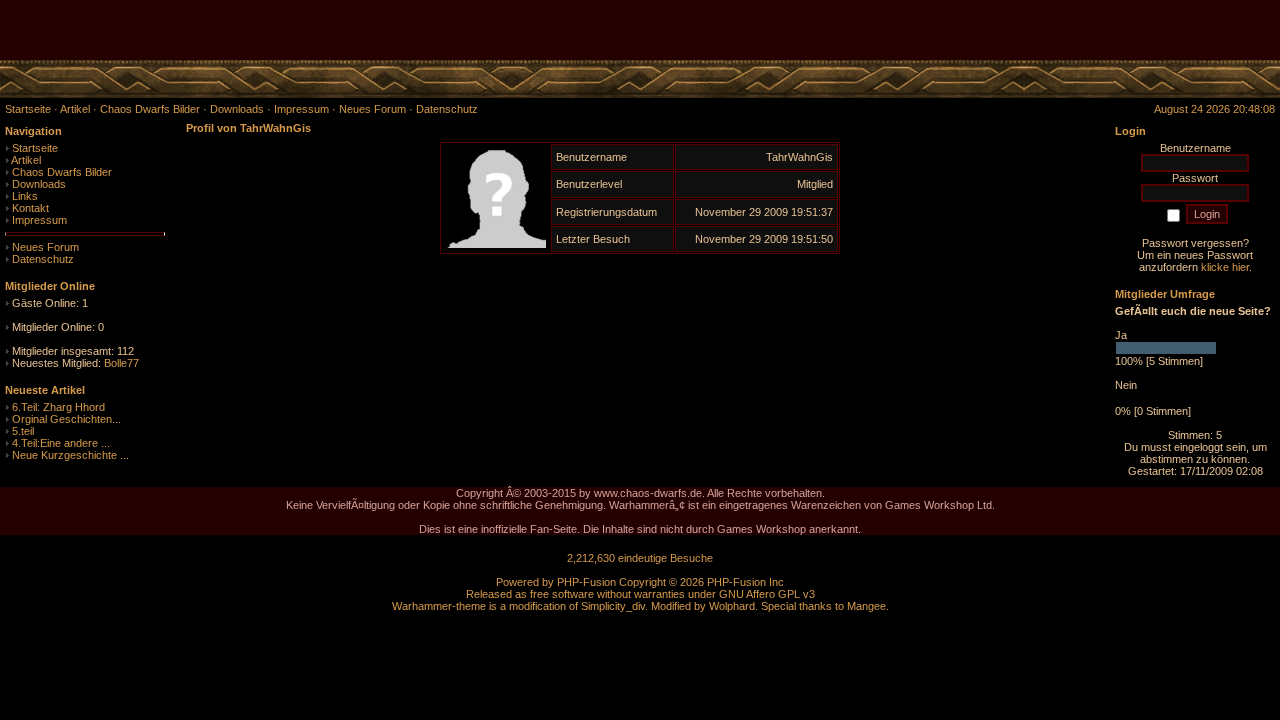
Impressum (39, 220)
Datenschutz (43, 259)
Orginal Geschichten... (66, 419)
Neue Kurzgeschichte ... (70, 455)
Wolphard (732, 606)
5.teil (23, 431)
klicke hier (1225, 267)
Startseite (35, 148)
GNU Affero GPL (759, 594)
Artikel (26, 160)
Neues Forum (45, 247)
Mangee (866, 606)
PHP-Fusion (586, 582)
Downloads (39, 184)
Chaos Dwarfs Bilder (62, 172)
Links (25, 196)
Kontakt (30, 208)
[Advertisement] (1046, 30)
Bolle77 (121, 363)
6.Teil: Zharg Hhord (58, 407)
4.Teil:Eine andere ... (61, 443)
